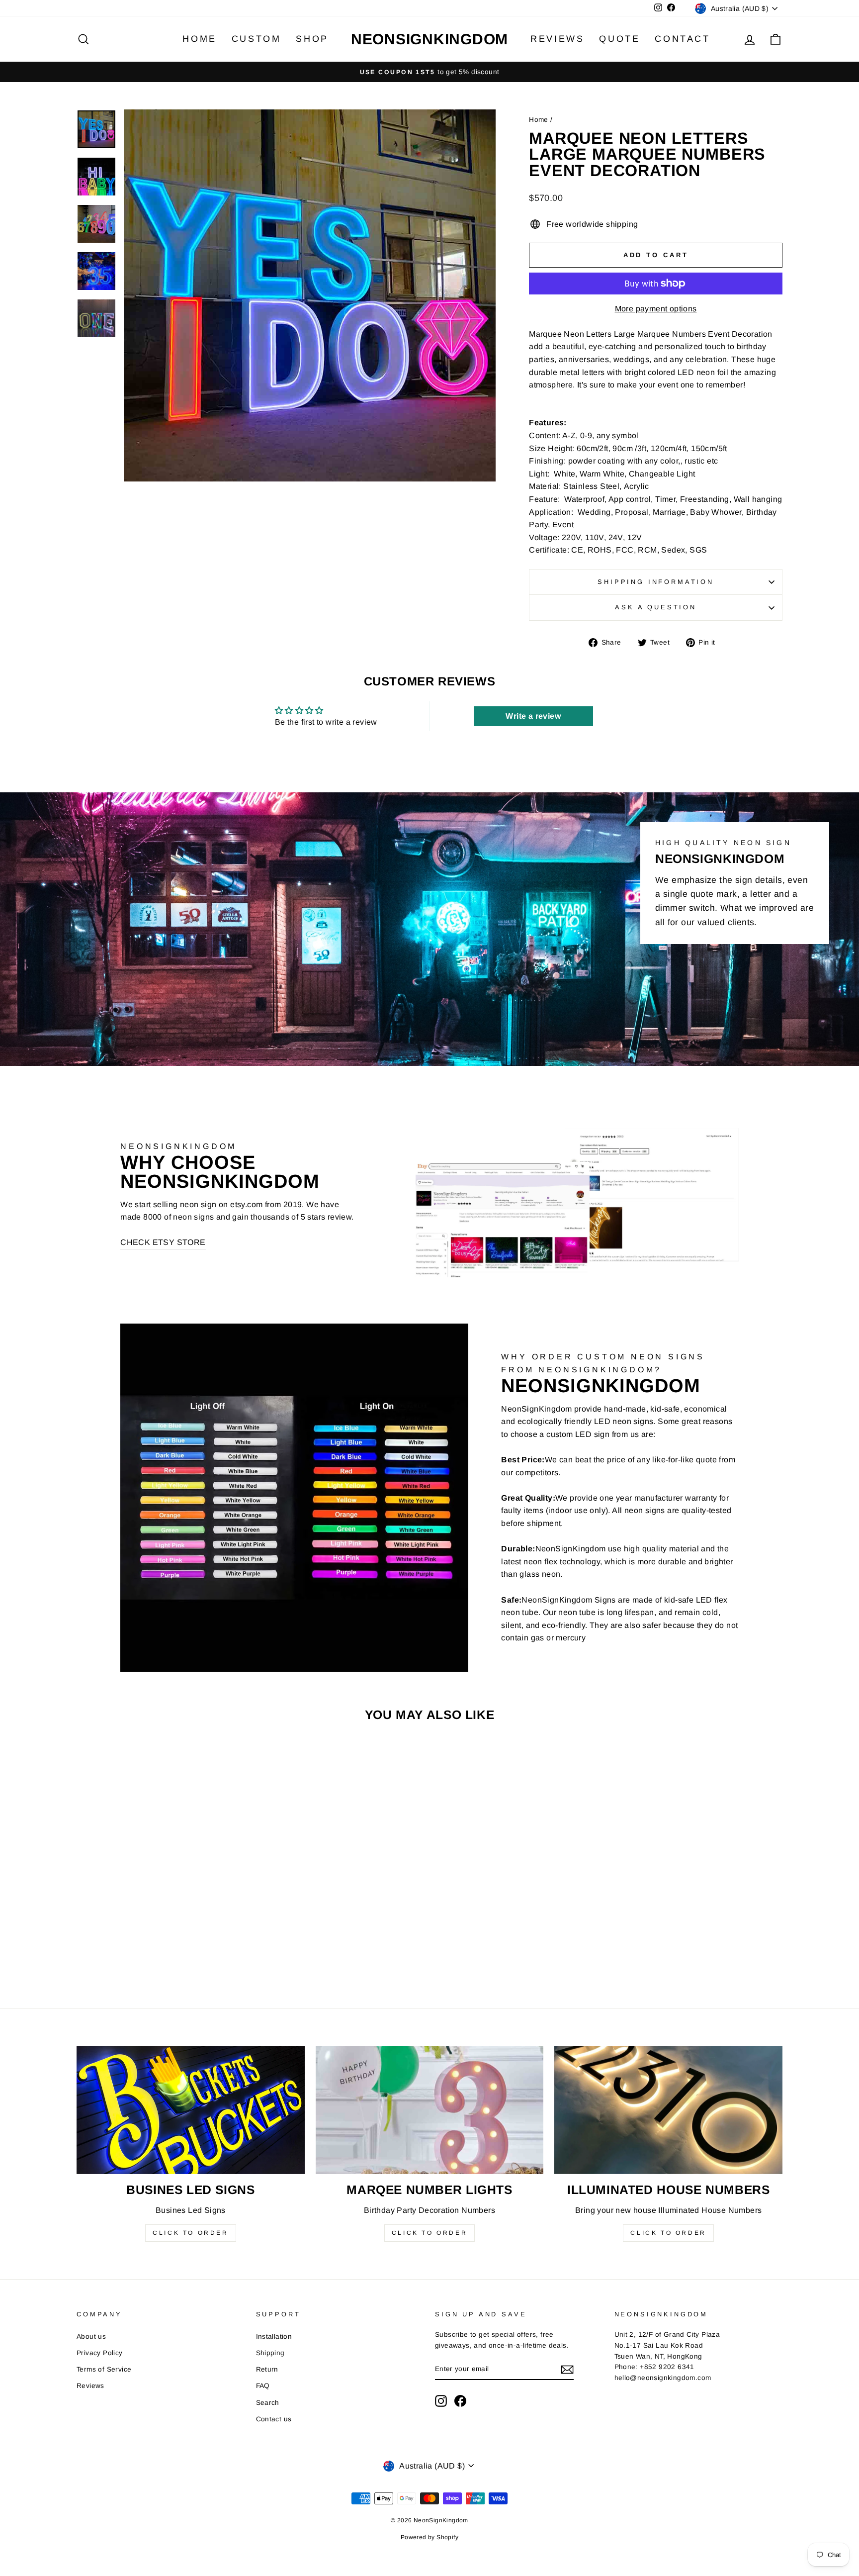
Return (267, 2369)
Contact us (274, 2419)
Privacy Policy (100, 2353)
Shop (312, 39)
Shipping (270, 2353)
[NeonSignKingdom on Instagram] (441, 2401)
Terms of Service (104, 2369)
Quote (619, 39)
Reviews (557, 39)
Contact (682, 39)
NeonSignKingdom (429, 39)
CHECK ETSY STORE (163, 1242)
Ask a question (656, 607)
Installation (274, 2337)
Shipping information (656, 582)
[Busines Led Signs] (191, 2110)
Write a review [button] (533, 716)
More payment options (656, 309)
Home (199, 39)
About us (91, 2337)
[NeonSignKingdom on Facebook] (460, 2401)
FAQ (263, 2386)
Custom (257, 39)
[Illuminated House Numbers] (668, 2110)
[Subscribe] (567, 2370)
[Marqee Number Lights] (430, 2110)
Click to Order (190, 2233)
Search (268, 2403)
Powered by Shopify (429, 2537)
